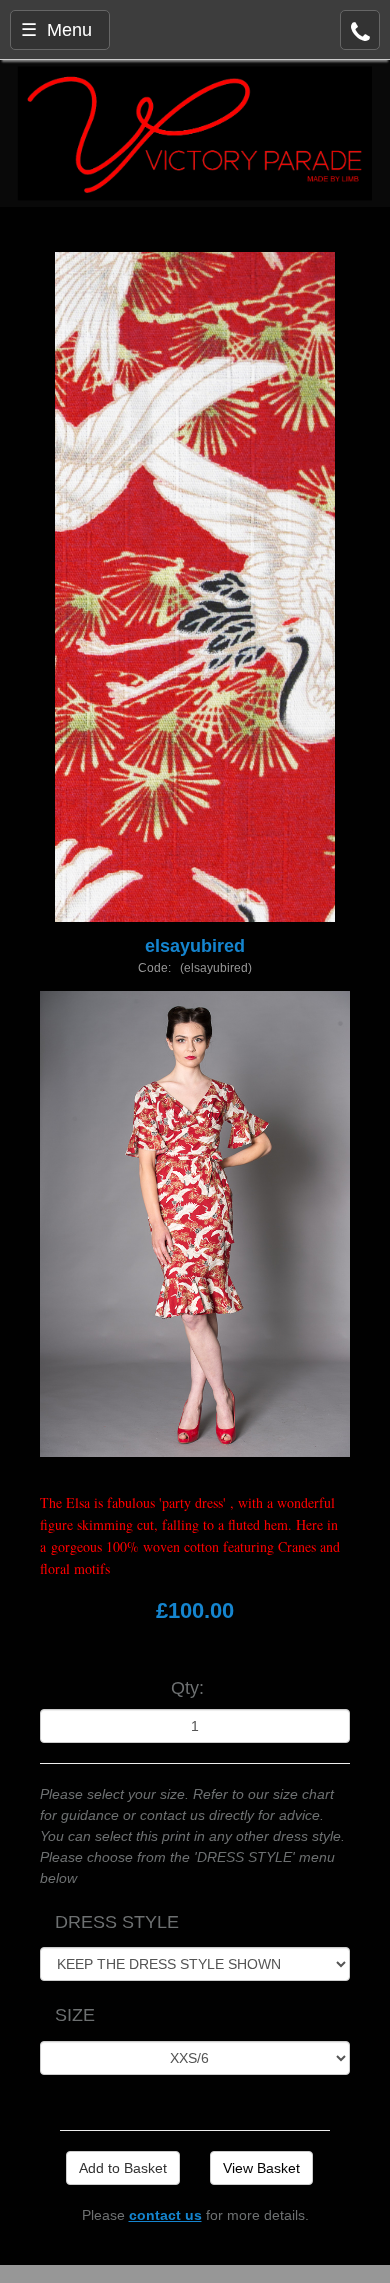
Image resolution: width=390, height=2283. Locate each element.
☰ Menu (56, 30)
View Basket (261, 2168)
